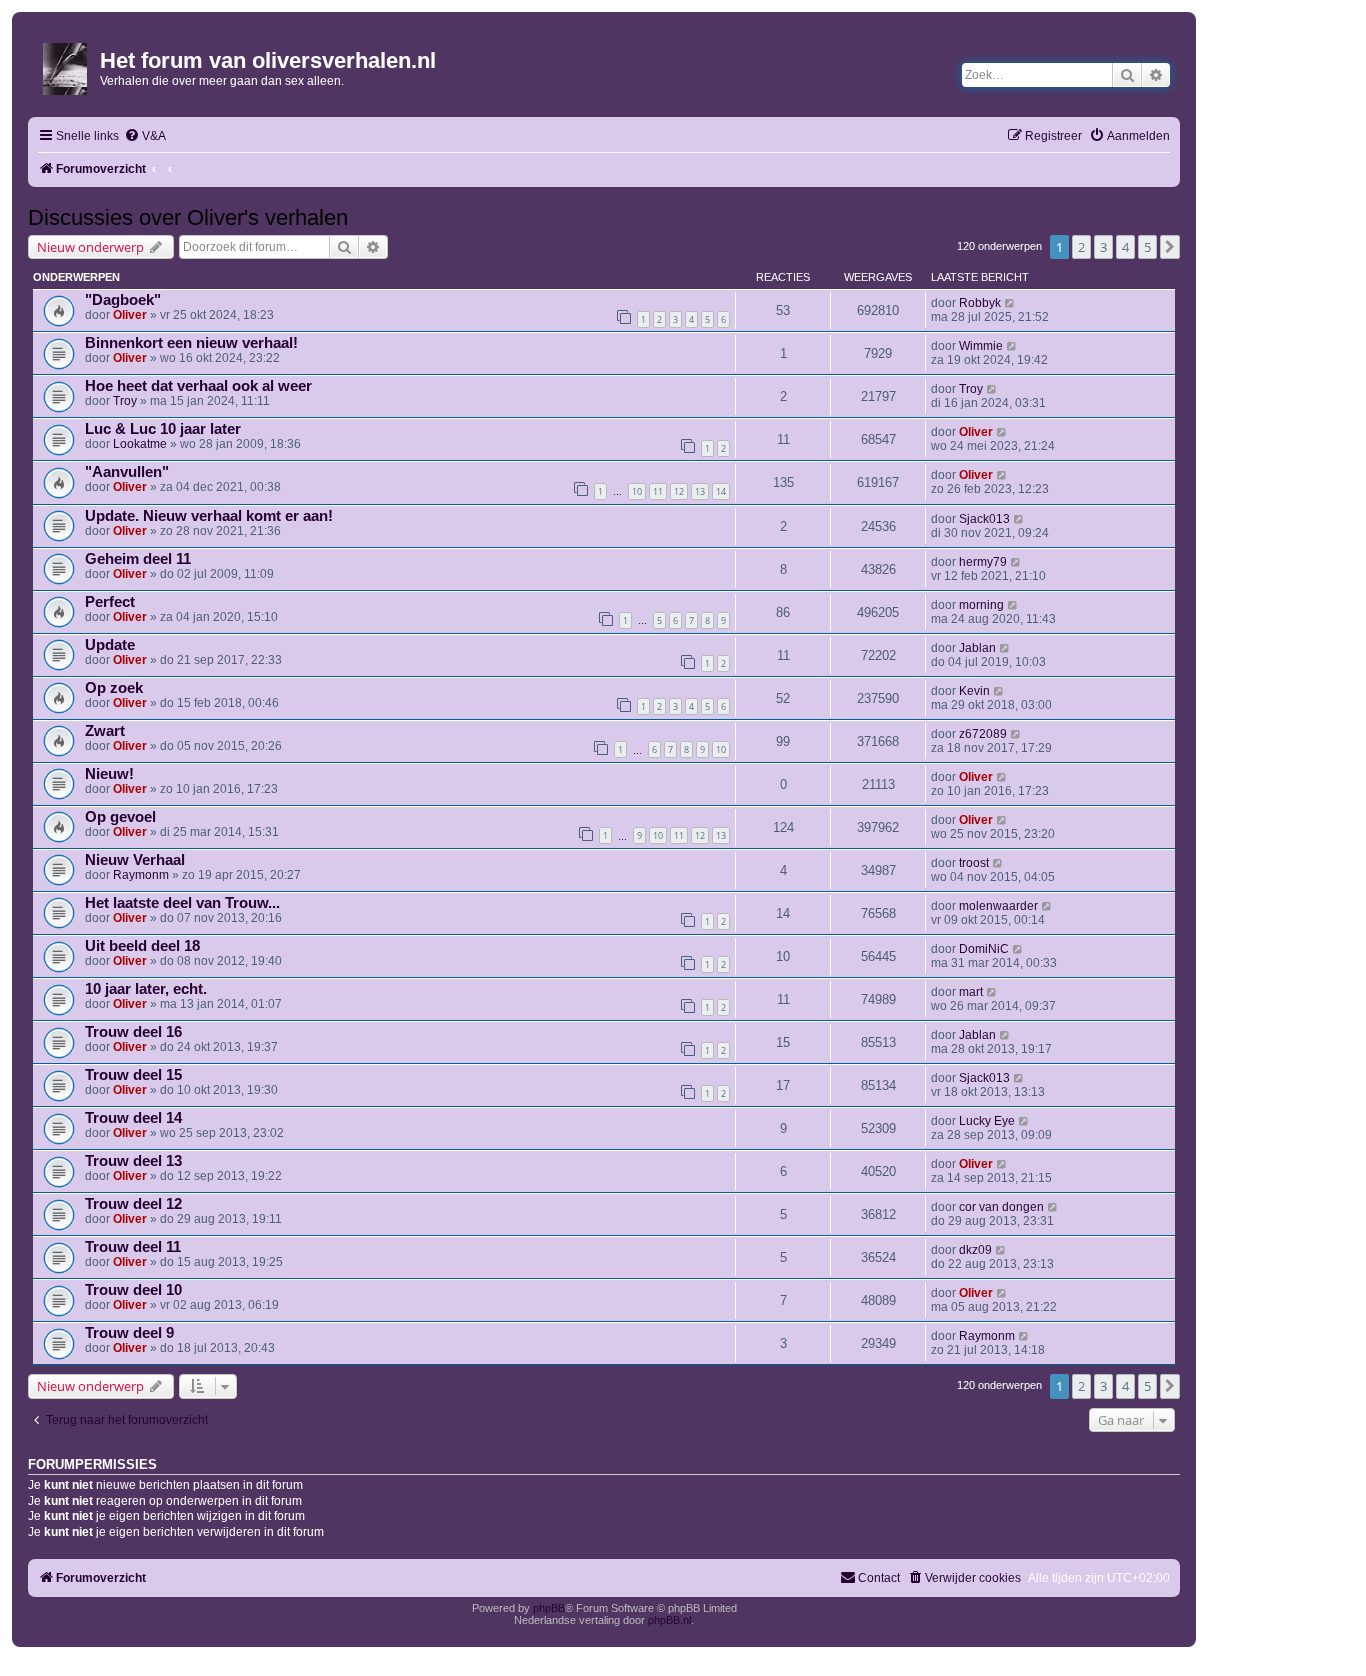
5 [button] (1147, 247)
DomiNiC (984, 949)
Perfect (110, 602)
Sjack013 (984, 519)
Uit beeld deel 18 (142, 946)
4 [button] (1125, 247)
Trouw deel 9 (129, 1333)
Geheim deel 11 (138, 559)
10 (637, 491)
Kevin (974, 691)
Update (110, 645)
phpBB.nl (669, 1620)
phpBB (549, 1608)
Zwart (105, 731)
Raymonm (141, 875)
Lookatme (140, 444)
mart (971, 992)
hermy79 (983, 562)
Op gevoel (120, 817)
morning (981, 605)
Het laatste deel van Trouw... (182, 903)
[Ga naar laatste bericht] (1010, 303)
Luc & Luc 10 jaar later (163, 429)
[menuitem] (145, 136)
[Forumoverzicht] (66, 65)
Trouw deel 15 (133, 1075)
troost (974, 863)
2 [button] (1081, 247)
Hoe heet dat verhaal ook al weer (198, 386)
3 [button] (1103, 247)
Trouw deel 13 (133, 1161)
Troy (125, 401)
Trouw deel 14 (133, 1118)
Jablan (977, 648)
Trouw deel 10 (133, 1290)
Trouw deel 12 (133, 1204)
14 (721, 491)
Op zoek (114, 688)
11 (658, 491)
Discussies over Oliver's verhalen (188, 217)
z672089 (983, 734)
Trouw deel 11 (133, 1247)
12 (679, 491)
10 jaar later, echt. (146, 989)
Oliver (130, 315)
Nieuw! (109, 774)
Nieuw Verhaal (135, 860)
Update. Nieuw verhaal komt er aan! (209, 516)
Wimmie (981, 346)
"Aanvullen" (127, 472)
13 (700, 491)
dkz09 (975, 1250)
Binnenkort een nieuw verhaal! (191, 343)
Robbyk (980, 303)
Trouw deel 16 (133, 1032)
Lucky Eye (987, 1121)
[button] (1170, 247)
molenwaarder (998, 906)
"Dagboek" (123, 300)
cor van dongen (1001, 1207)
